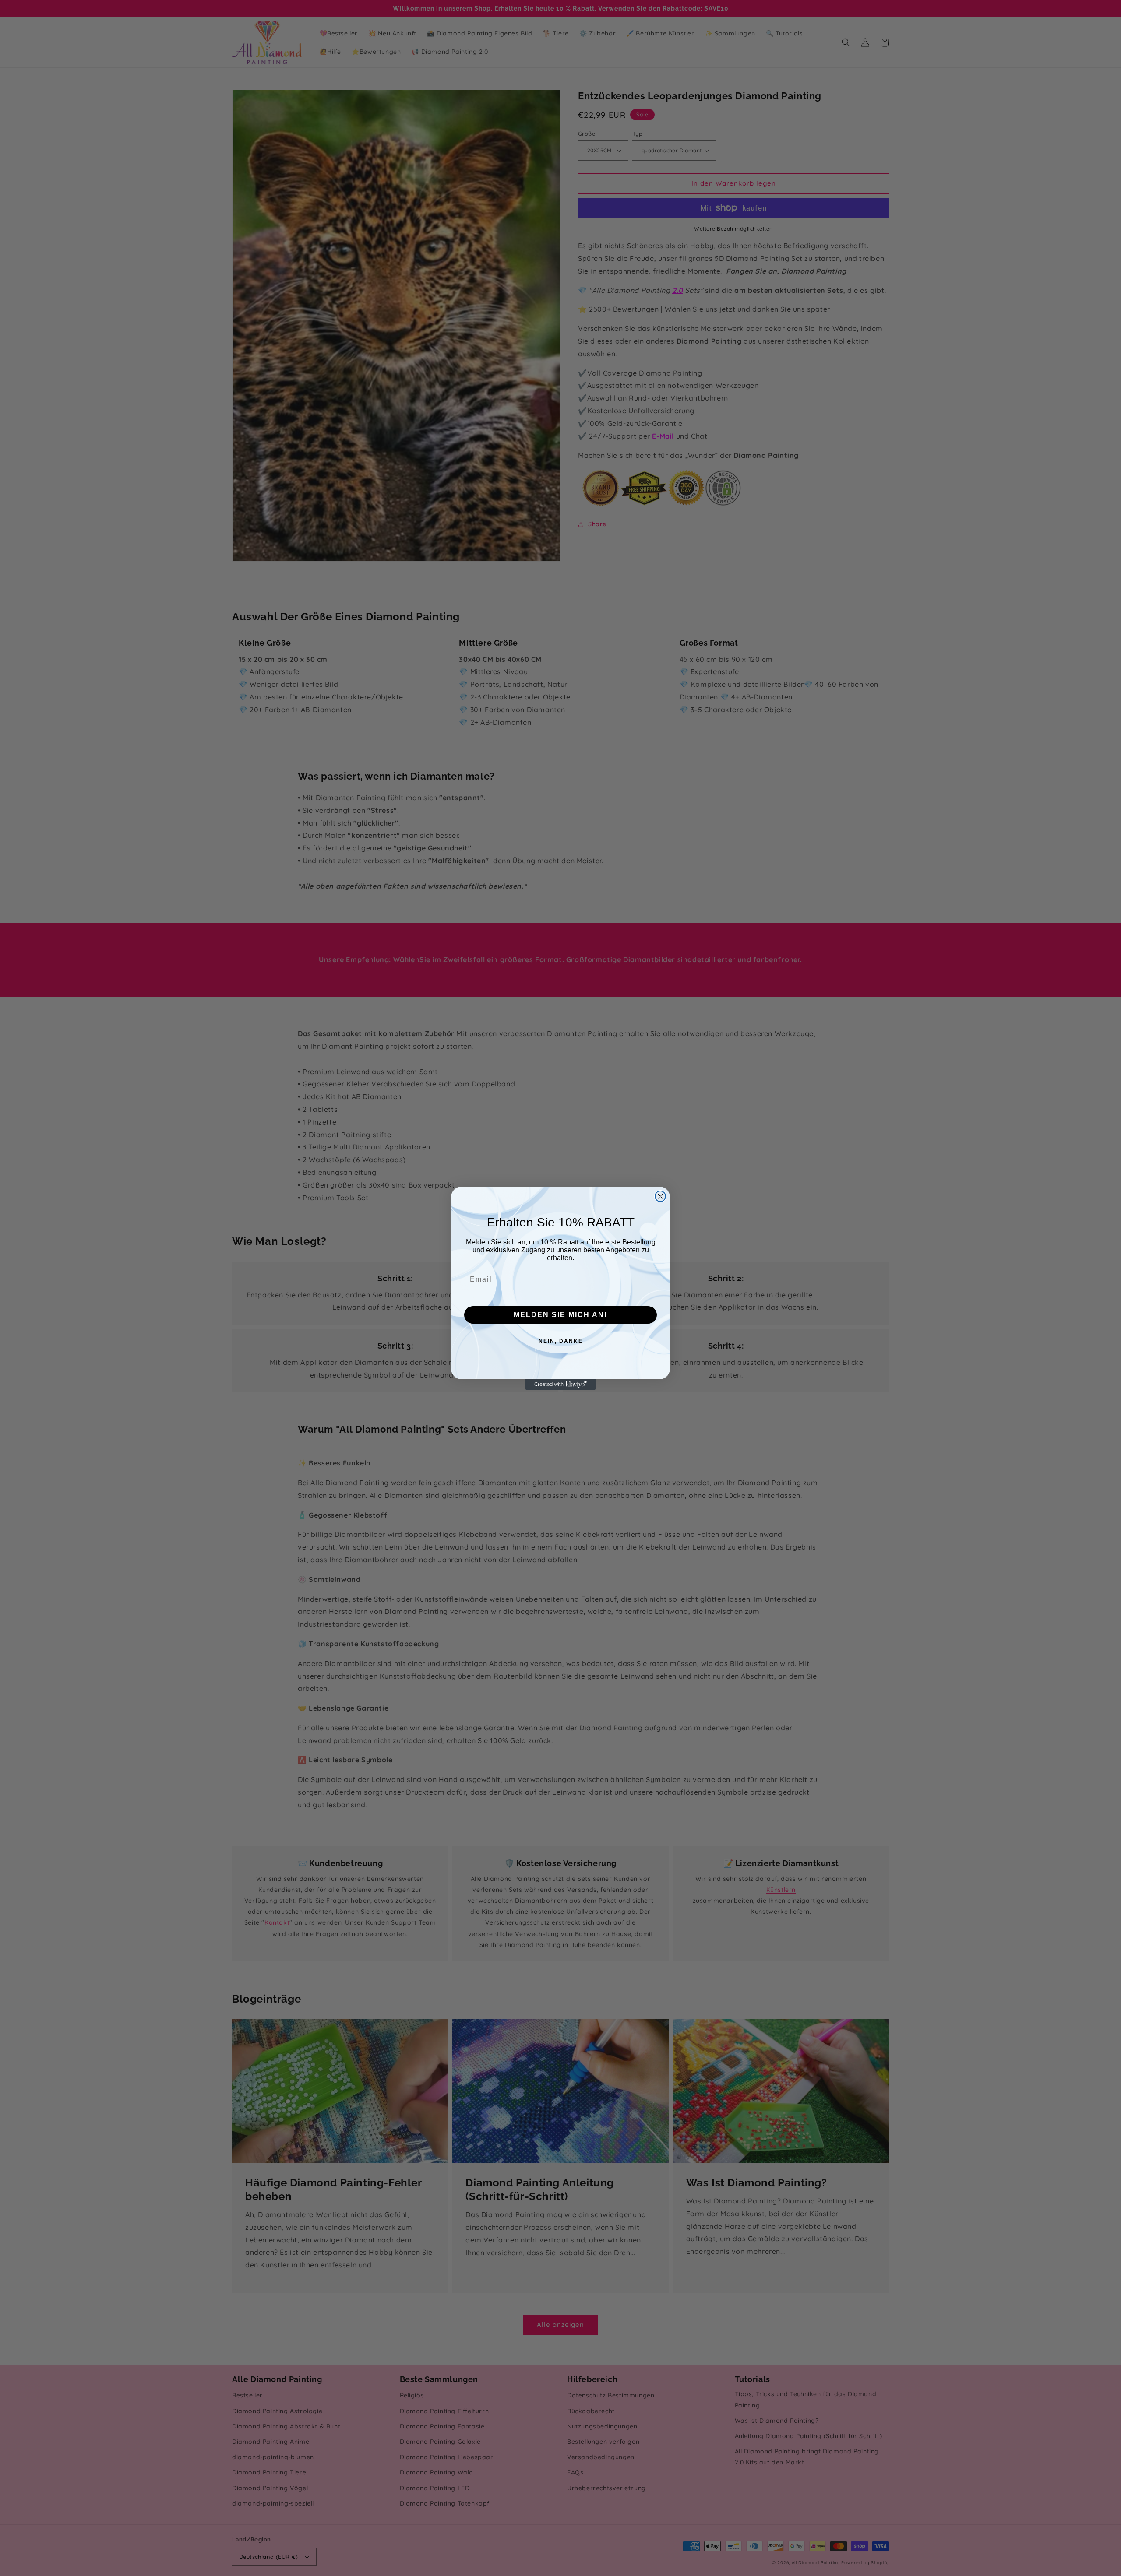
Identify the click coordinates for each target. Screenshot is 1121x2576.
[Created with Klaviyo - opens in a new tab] (560, 1385)
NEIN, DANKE (561, 1341)
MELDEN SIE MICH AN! (560, 1315)
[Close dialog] (660, 1196)
